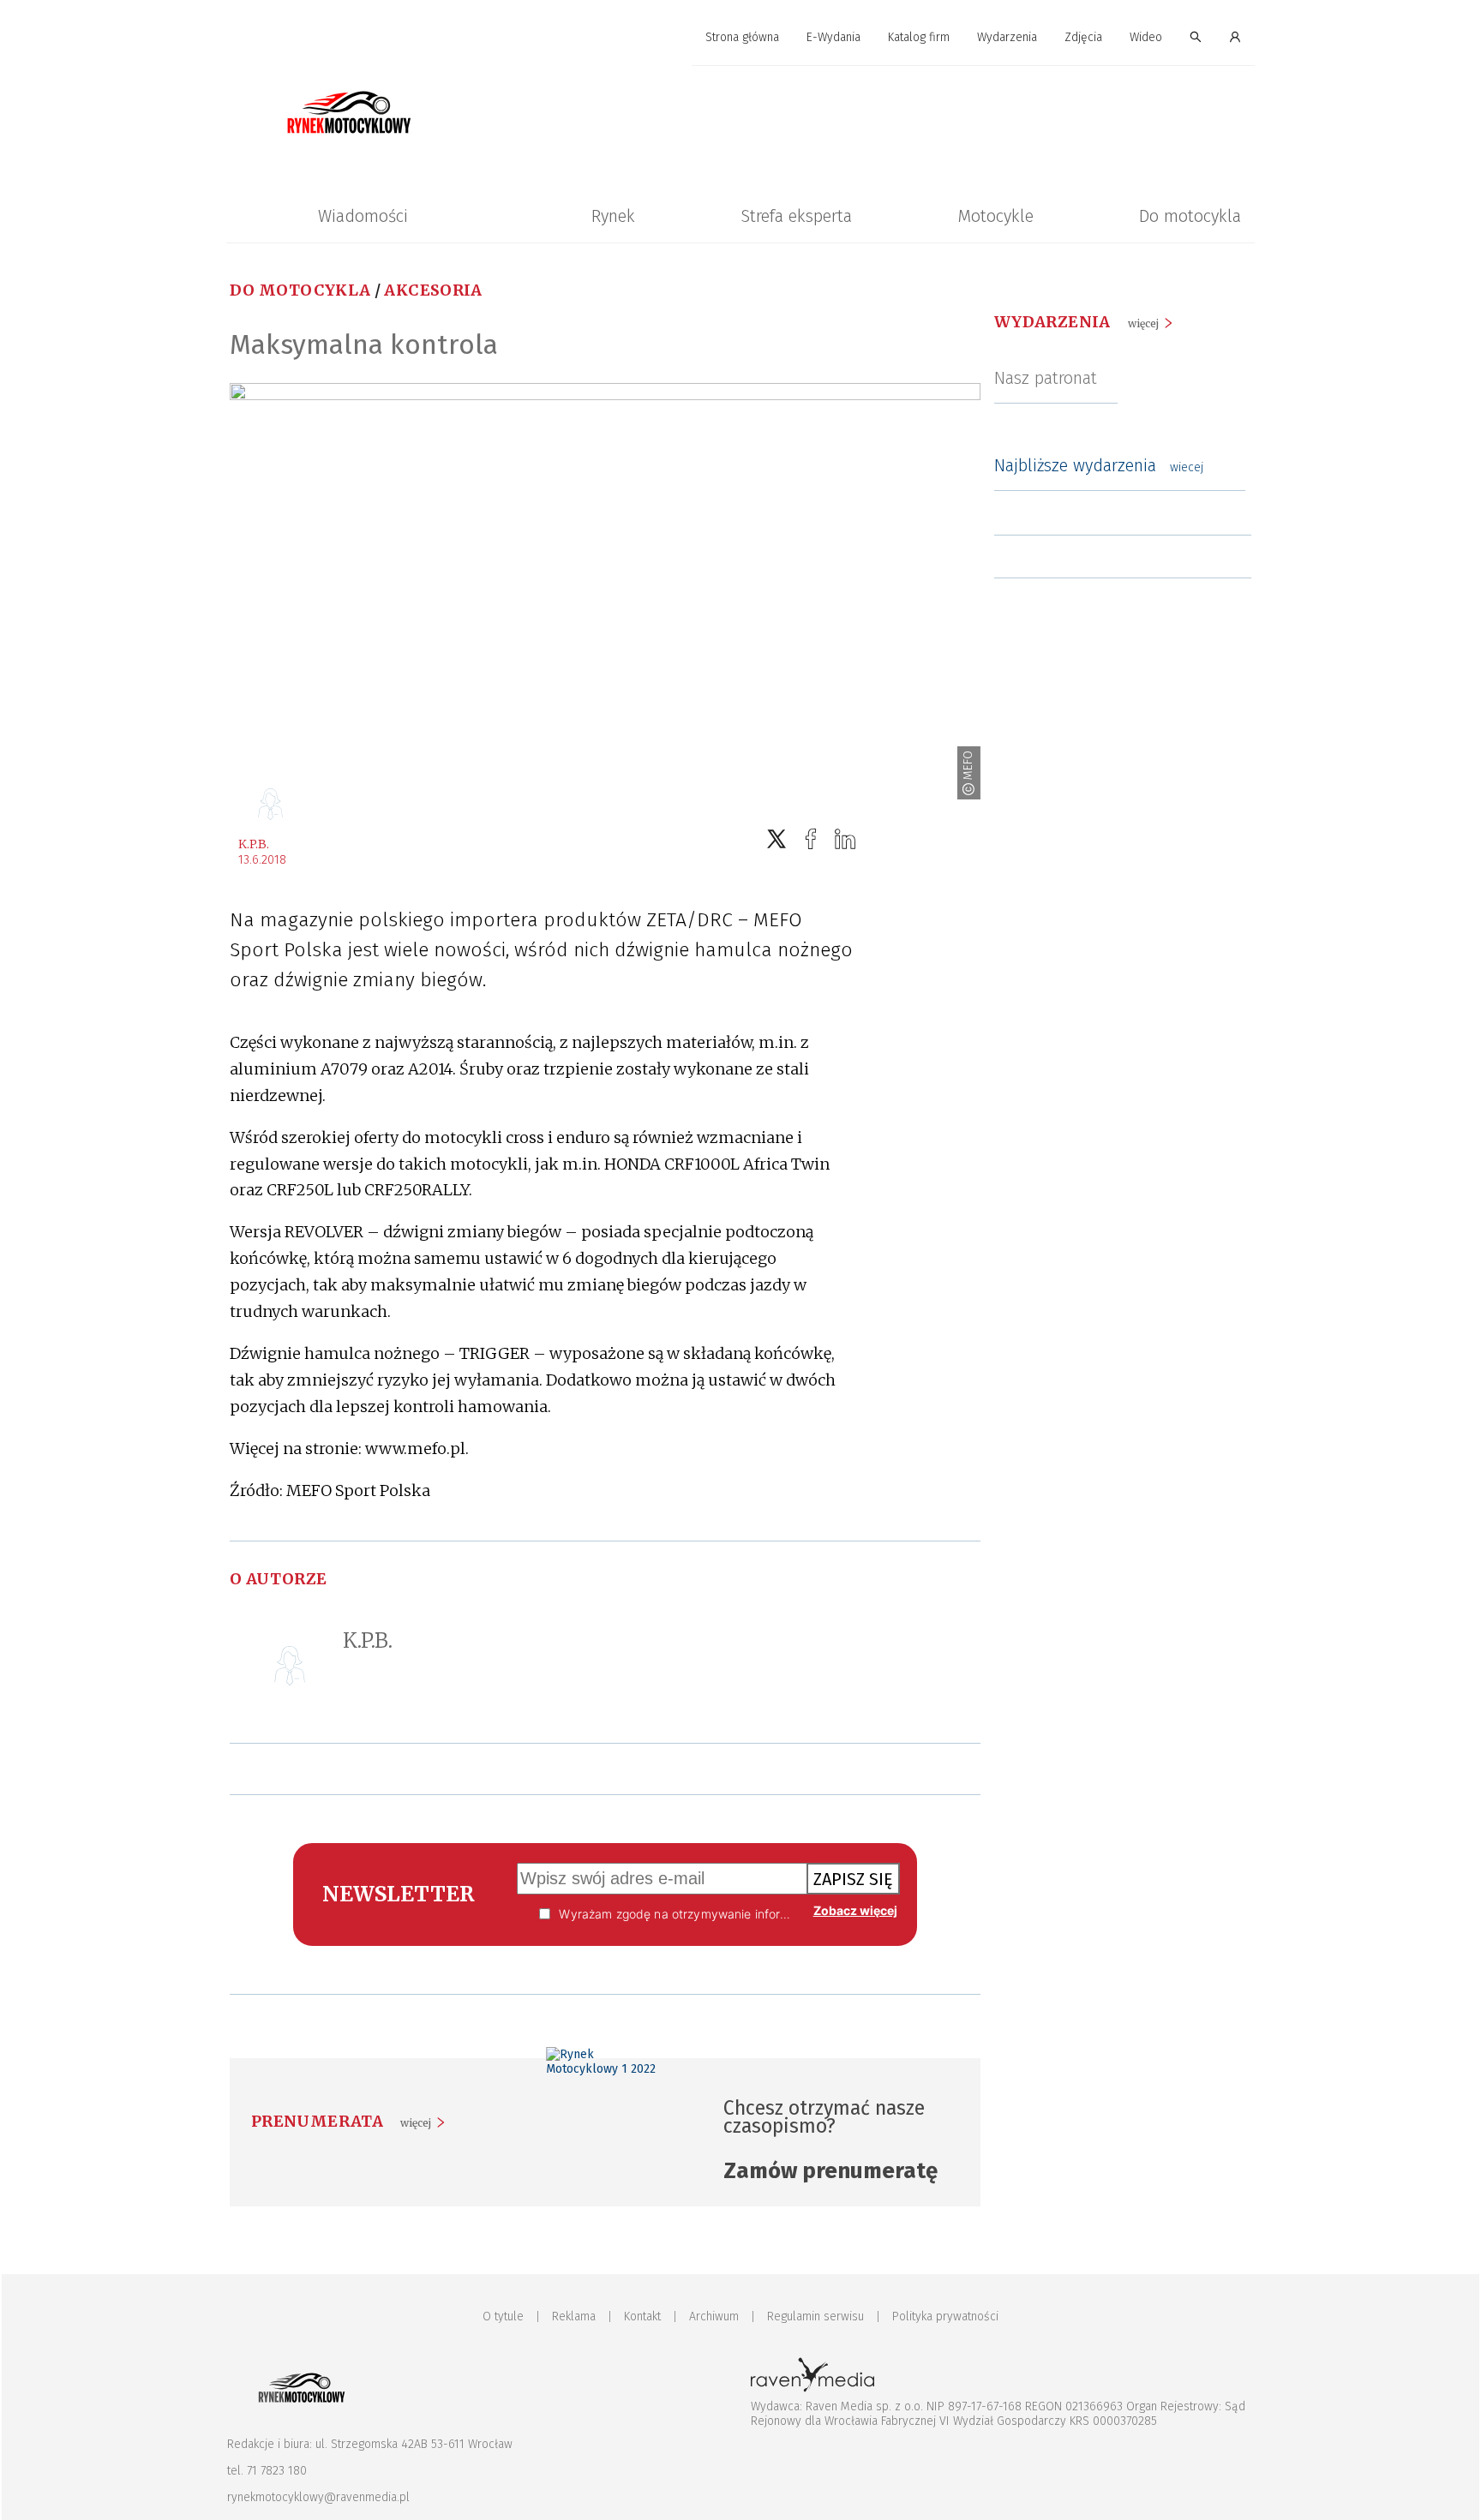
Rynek (613, 216)
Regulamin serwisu (815, 2316)
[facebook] (811, 839)
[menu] (740, 38)
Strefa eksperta (796, 216)
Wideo (1146, 37)
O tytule (503, 2316)
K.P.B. (254, 844)
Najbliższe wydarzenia (1099, 465)
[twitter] (776, 839)
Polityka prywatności (945, 2316)
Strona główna (742, 37)
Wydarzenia (1007, 37)
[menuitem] (742, 38)
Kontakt (642, 2316)
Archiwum (714, 2316)
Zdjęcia (1083, 37)
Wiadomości (363, 216)
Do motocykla (1190, 216)
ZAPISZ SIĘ (853, 1879)
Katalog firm (919, 37)
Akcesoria (433, 290)
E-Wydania (833, 37)
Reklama (574, 2316)
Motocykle (995, 216)
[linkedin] (845, 839)
